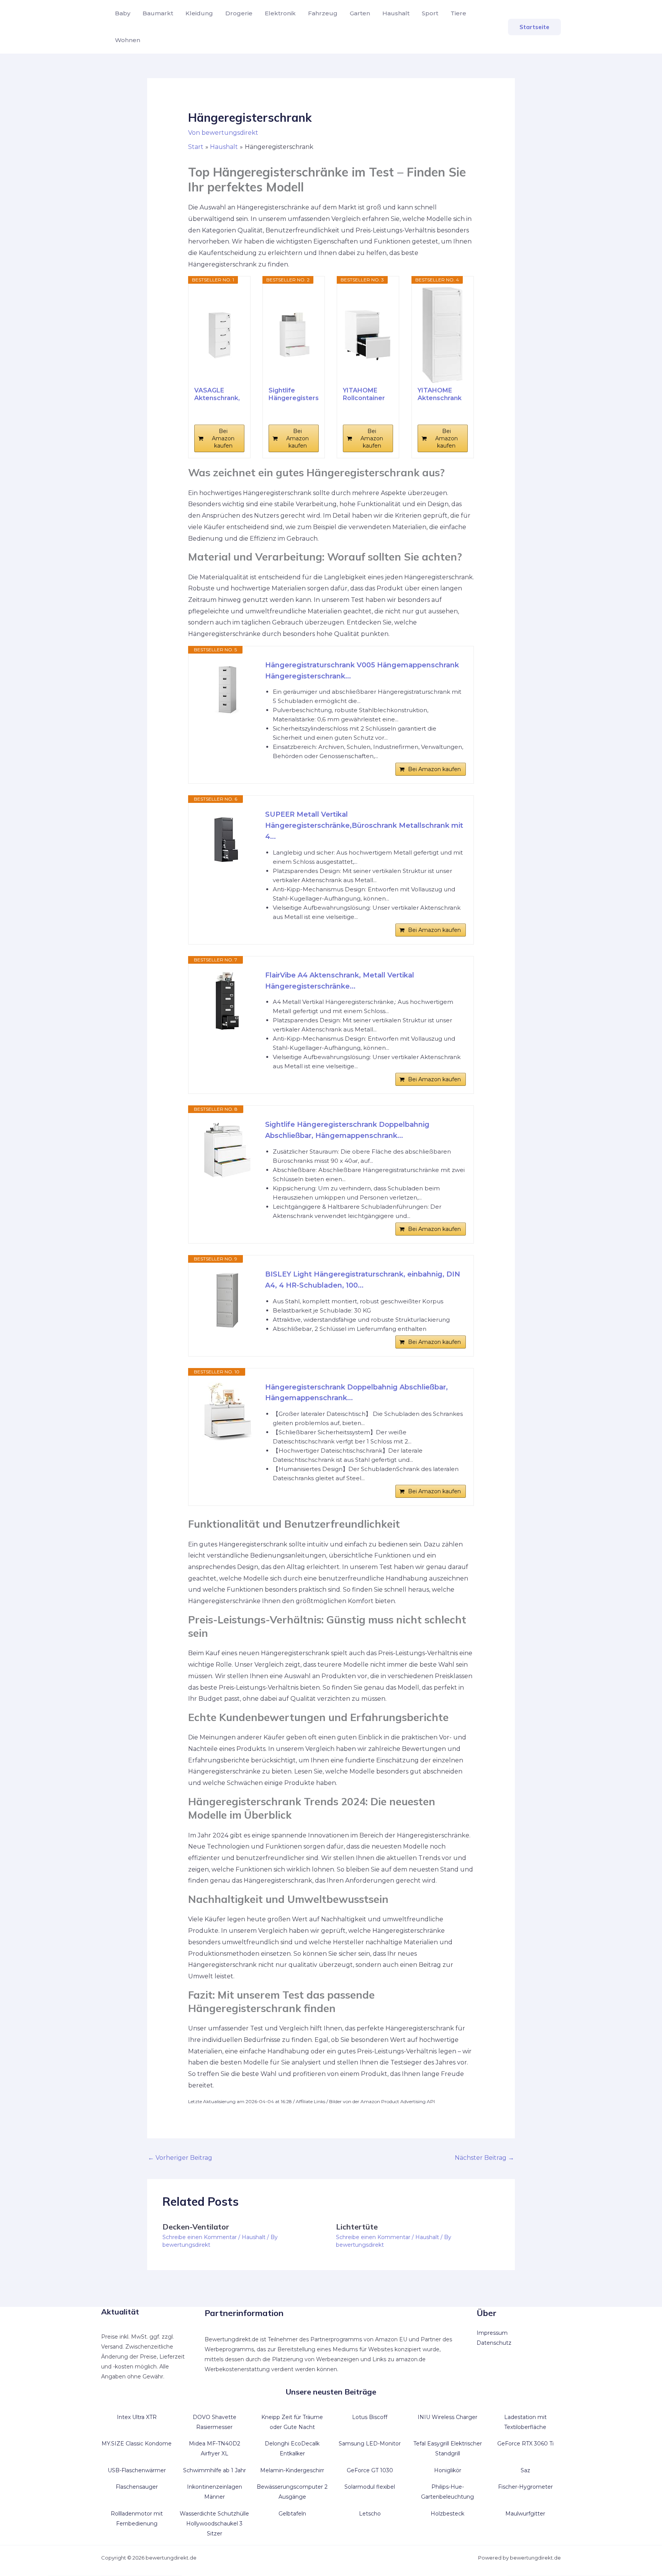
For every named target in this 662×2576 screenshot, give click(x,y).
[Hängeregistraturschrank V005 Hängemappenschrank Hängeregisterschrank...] (227, 690)
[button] (534, 27)
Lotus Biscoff (370, 2417)
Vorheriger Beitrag (180, 2158)
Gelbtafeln (292, 2514)
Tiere (458, 13)
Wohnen (128, 40)
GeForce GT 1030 (370, 2470)
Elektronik (280, 13)
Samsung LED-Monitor (370, 2444)
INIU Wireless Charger (447, 2417)
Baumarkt (158, 13)
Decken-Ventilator (196, 2227)
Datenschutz (494, 2343)
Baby (123, 13)
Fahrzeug (323, 13)
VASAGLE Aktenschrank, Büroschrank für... (217, 394)
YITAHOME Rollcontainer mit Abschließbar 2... (364, 394)
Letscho (370, 2514)
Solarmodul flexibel (370, 2487)
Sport (430, 13)
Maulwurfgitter (525, 2514)
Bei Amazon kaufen (223, 438)
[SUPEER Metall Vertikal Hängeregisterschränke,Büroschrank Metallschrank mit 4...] (227, 840)
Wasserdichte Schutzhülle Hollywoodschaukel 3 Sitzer (214, 2524)
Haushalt (396, 13)
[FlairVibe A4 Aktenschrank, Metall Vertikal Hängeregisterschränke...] (227, 1000)
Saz (525, 2470)
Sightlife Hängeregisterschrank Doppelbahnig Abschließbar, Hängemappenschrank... (347, 1130)
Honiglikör (448, 2470)
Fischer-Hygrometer (525, 2487)
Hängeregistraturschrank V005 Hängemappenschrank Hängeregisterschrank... (362, 671)
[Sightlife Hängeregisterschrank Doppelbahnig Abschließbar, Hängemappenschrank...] (294, 335)
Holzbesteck (447, 2514)
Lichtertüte (357, 2227)
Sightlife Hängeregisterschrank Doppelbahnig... (294, 394)
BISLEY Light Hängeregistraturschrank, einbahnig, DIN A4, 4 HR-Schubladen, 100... (363, 1280)
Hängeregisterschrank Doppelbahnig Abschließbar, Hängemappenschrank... (356, 1393)
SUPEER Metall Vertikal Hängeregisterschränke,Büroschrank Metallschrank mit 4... (364, 825)
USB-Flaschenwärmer (137, 2470)
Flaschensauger (137, 2487)
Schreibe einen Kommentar (200, 2237)
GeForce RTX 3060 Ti (525, 2444)
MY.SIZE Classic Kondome (137, 2444)
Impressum (492, 2333)
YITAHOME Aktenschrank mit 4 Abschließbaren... (443, 394)
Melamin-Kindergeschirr (292, 2470)
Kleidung (199, 13)
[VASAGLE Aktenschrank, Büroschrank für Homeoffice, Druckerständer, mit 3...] (219, 335)
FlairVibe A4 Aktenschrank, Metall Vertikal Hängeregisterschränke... (340, 981)
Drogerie (239, 13)
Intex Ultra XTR (137, 2417)
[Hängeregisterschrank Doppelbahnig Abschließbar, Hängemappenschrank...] (227, 1412)
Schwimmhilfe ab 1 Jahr (215, 2470)
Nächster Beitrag (484, 2158)
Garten (360, 13)
